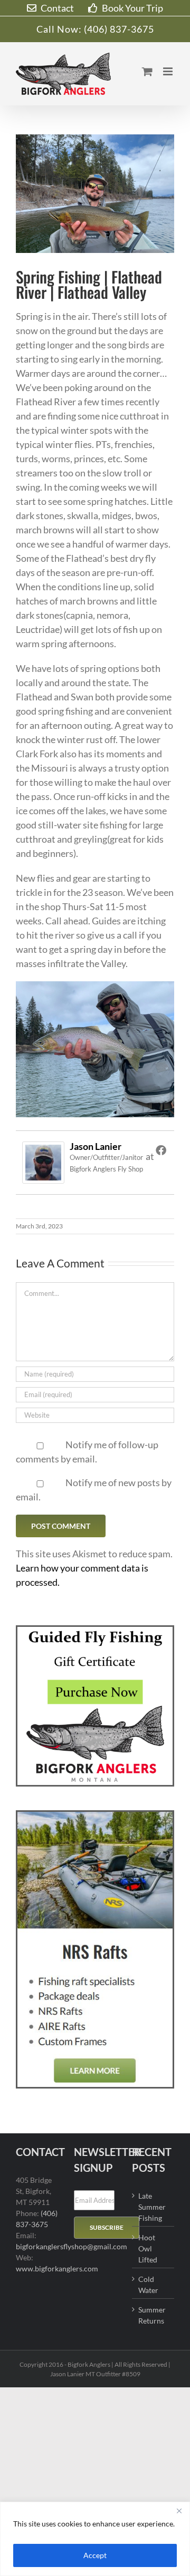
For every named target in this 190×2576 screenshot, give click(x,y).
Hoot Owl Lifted (148, 2248)
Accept (95, 2555)
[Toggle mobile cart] (147, 71)
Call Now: (60, 29)
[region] (95, 2539)
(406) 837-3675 (119, 29)
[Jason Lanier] (43, 1148)
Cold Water (148, 2285)
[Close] (179, 2511)
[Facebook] (161, 1150)
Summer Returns (152, 2315)
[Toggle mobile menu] (169, 71)
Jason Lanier (96, 1146)
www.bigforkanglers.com (57, 2268)
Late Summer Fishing (152, 2207)
